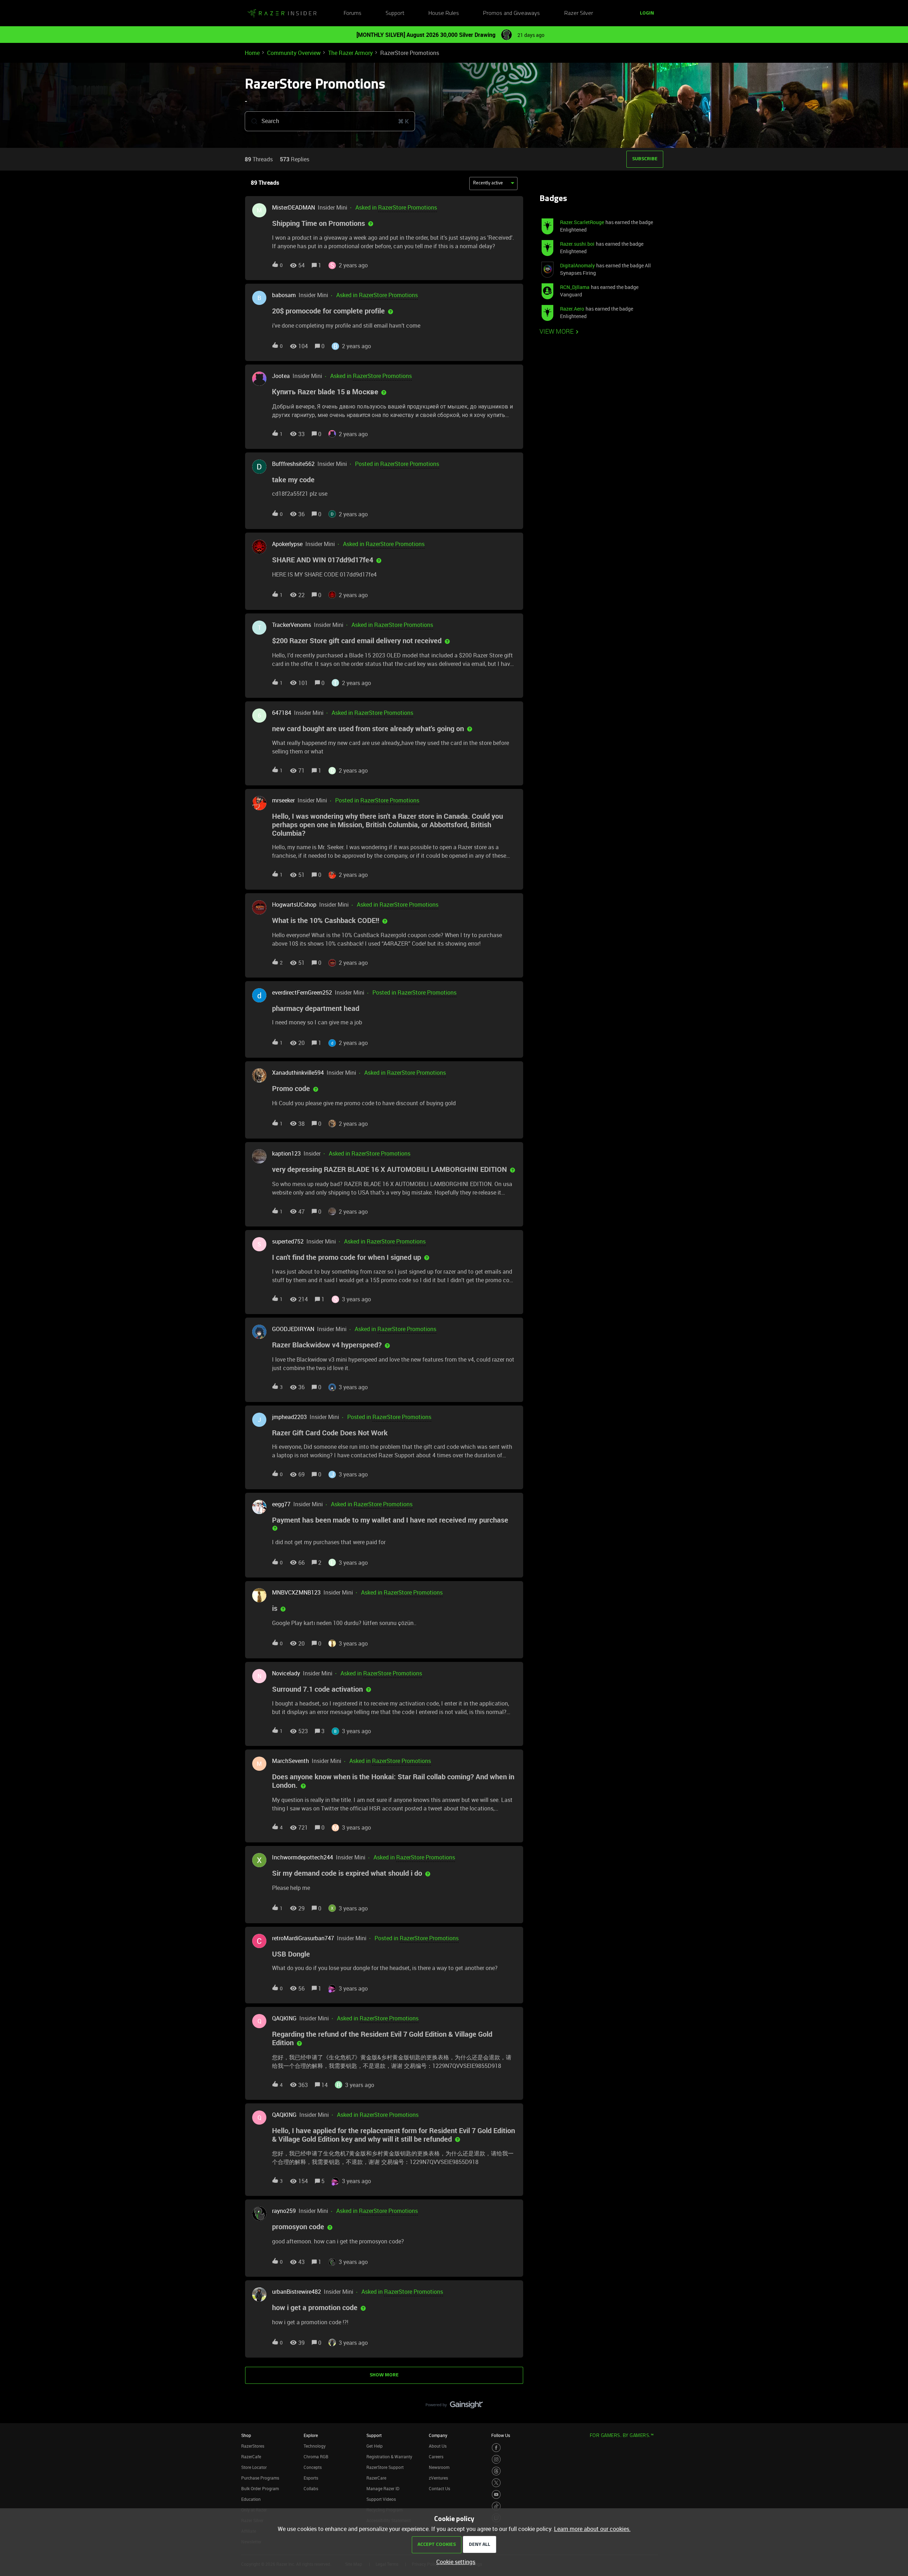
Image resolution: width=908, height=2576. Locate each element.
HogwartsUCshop (294, 905)
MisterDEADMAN (294, 207)
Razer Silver (579, 13)
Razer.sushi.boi (577, 244)
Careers (436, 2457)
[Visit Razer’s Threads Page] (496, 2471)
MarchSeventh (290, 1761)
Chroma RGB (316, 2457)
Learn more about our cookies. (592, 2529)
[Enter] (251, 121)
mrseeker (283, 800)
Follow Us (501, 2435)
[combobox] (330, 121)
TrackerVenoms (292, 625)
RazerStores (253, 2446)
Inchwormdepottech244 (303, 1857)
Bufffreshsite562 (293, 464)
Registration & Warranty (389, 2457)
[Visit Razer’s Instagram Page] (496, 2459)
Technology (315, 2446)
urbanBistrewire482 (297, 2292)
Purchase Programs (260, 2478)
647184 (282, 713)
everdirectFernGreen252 (302, 992)
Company (438, 2435)
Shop (246, 2435)
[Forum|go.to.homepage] (282, 13)
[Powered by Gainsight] (454, 2407)
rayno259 (284, 2211)
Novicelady (286, 1673)
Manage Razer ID (383, 2488)
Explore (311, 2435)
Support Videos (381, 2499)
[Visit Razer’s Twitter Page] (496, 2483)
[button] (454, 2562)
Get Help (375, 2446)
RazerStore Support (385, 2467)
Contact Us (439, 2488)
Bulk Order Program (260, 2488)
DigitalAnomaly (577, 265)
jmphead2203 (289, 1417)
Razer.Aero (572, 309)
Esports (311, 2478)
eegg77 (281, 1504)
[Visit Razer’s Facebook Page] (496, 2448)
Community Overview (294, 53)
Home (252, 53)
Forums (353, 13)
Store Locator (254, 2467)
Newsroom (439, 2467)
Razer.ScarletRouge (582, 222)
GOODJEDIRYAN (293, 1329)
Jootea (281, 376)
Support (395, 13)
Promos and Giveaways (511, 13)
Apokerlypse (287, 544)
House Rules (444, 13)
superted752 (288, 1241)
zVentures (438, 2478)
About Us (438, 2446)
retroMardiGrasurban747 (303, 1938)
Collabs (311, 2488)
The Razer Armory (350, 53)
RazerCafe (251, 2457)
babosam (284, 295)
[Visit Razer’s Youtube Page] (496, 2494)
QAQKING (284, 2018)
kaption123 (286, 1153)
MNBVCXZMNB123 (296, 1592)
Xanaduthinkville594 (298, 1073)
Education (251, 2499)
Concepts (313, 2467)
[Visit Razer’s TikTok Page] (496, 2506)
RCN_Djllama (575, 287)
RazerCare (376, 2478)
